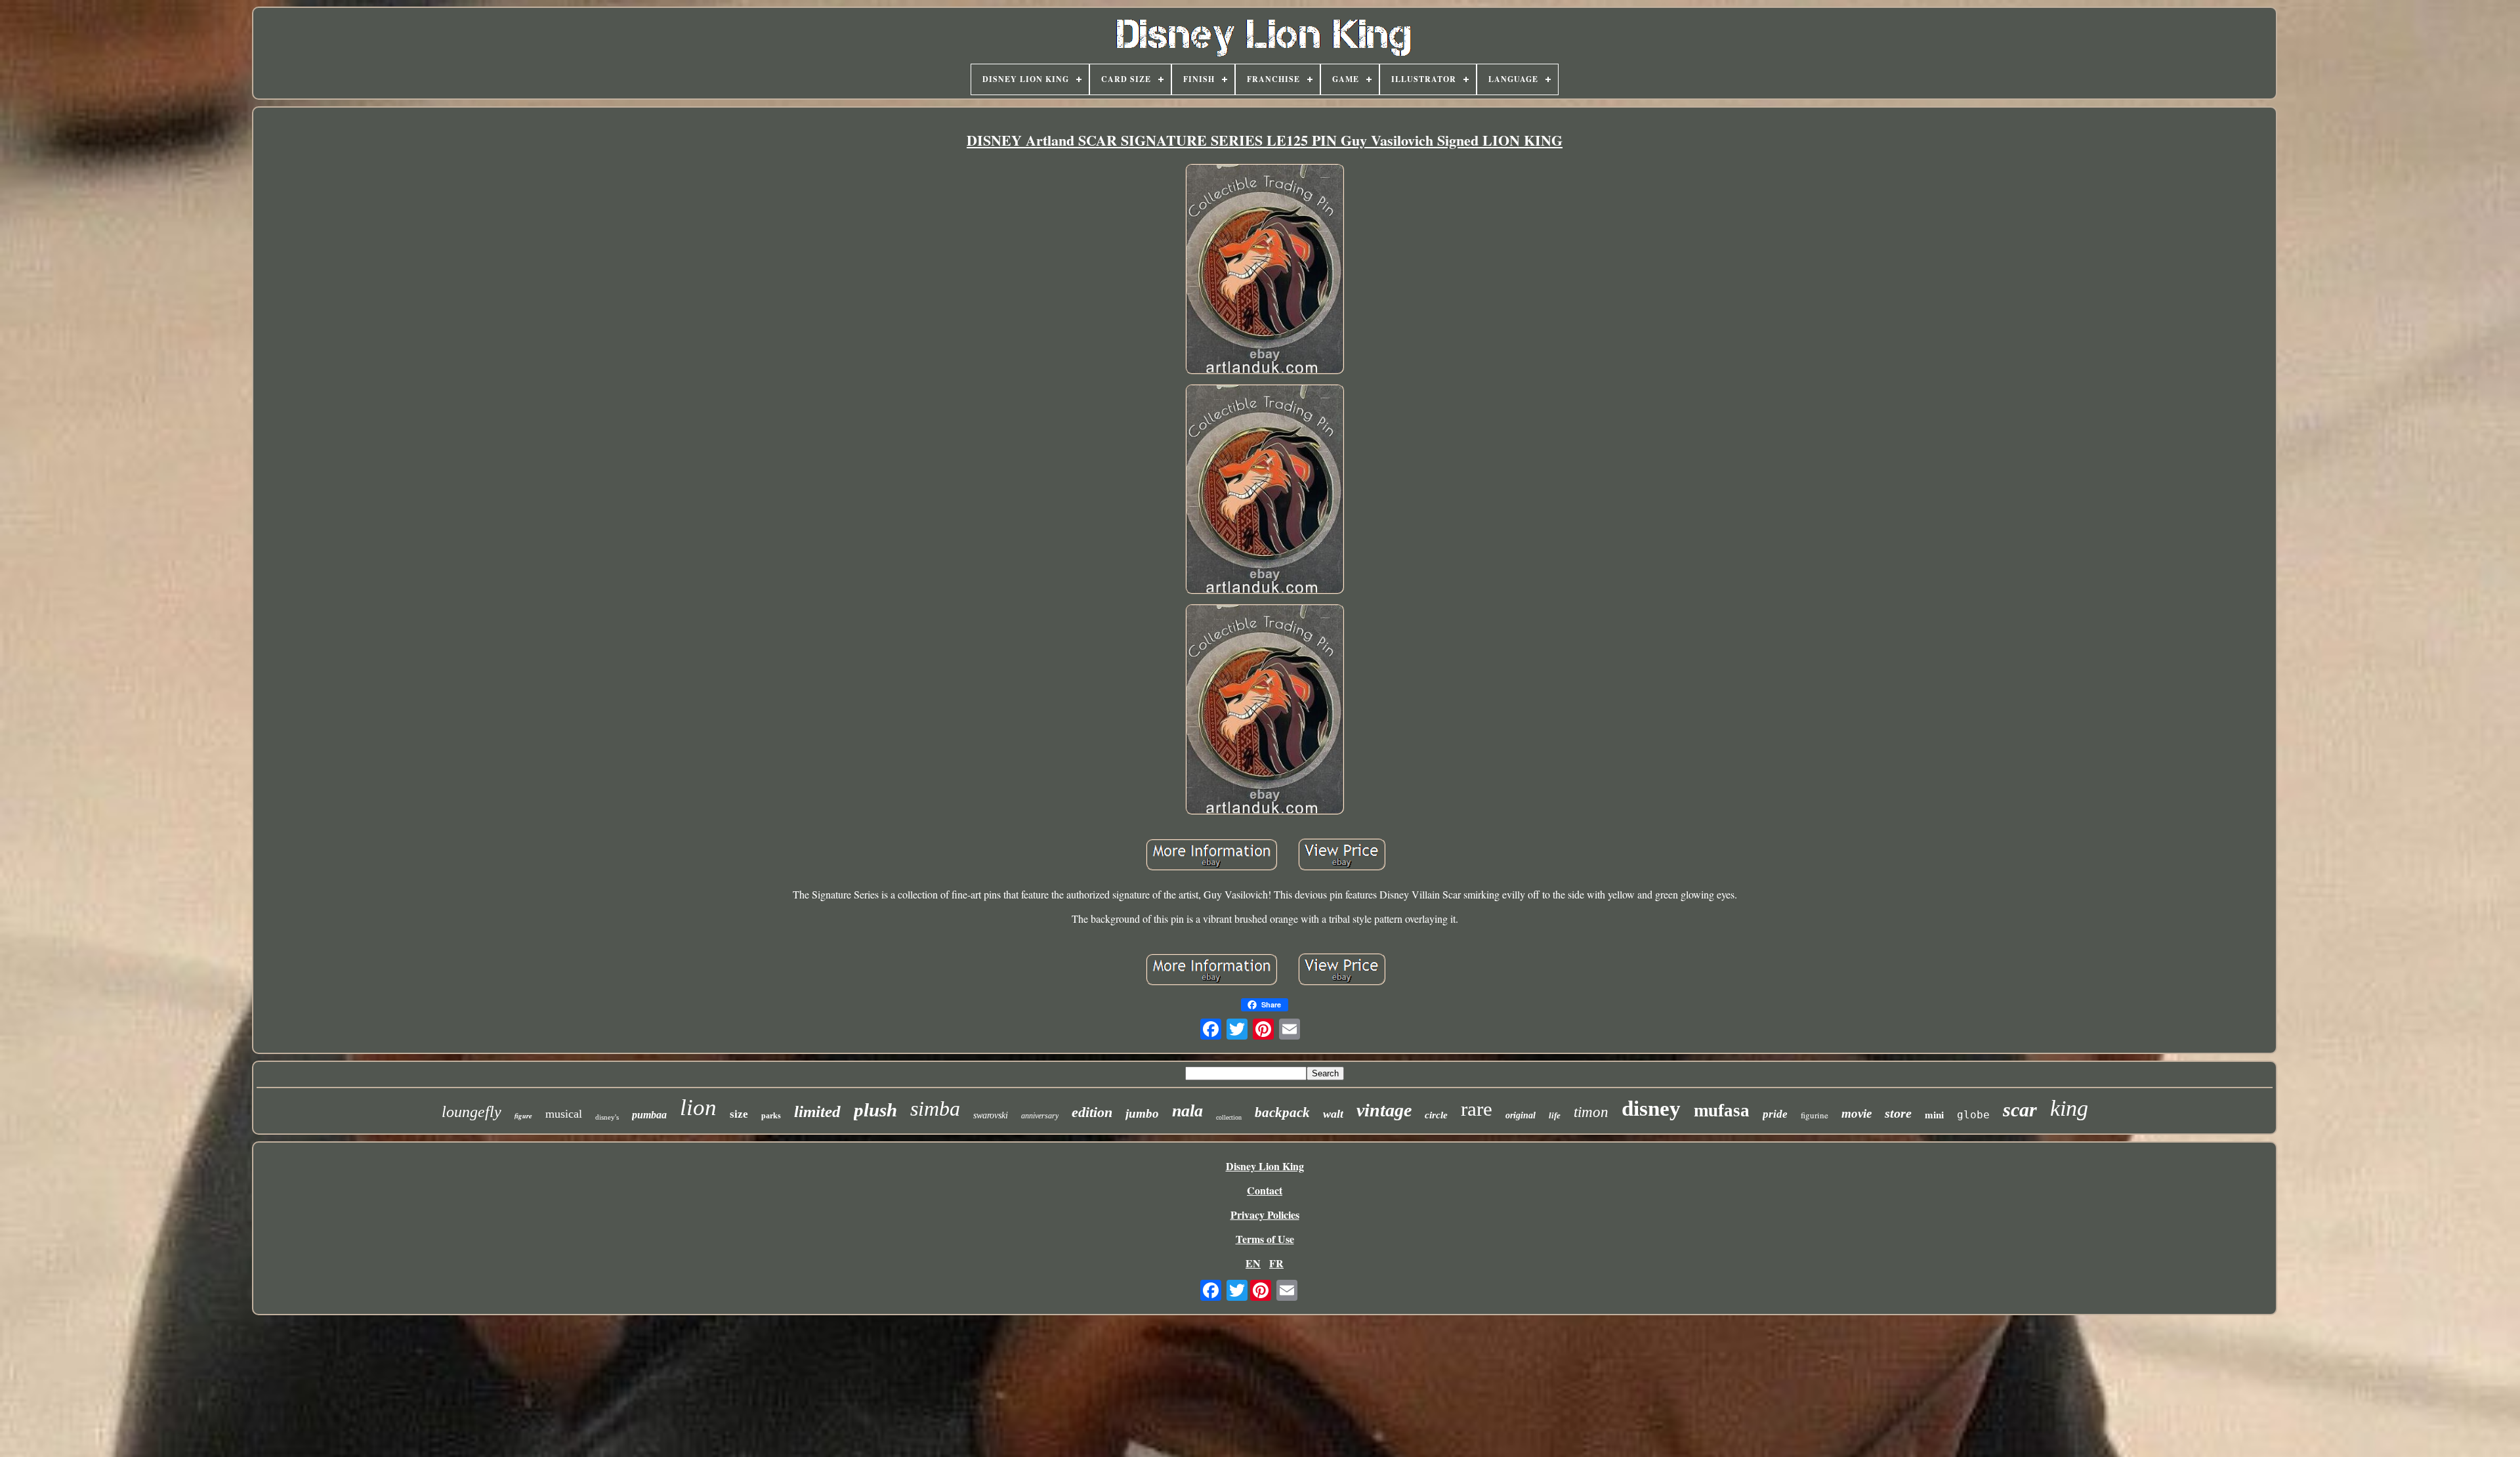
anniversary (1040, 1116)
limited (817, 1111)
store (1898, 1113)
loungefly (472, 1112)
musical (564, 1114)
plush (875, 1110)
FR (1276, 1263)
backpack (1282, 1112)
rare (1477, 1109)
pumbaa (649, 1115)
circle (1436, 1115)
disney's (607, 1117)
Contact (1265, 1190)
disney (1651, 1109)
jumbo (1142, 1113)
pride (1775, 1114)
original (1521, 1115)
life (1555, 1115)
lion (698, 1108)
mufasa (1722, 1110)
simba (935, 1109)
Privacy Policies (1265, 1214)
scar (2020, 1109)
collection (1229, 1117)
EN (1253, 1263)
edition (1092, 1112)
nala (1187, 1111)
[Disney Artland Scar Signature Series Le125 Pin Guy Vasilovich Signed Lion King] (1265, 270)
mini (1934, 1115)
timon (1591, 1112)
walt (1333, 1114)
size (739, 1114)
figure (523, 1116)
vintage (1384, 1110)
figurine (1815, 1115)
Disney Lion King (1265, 1166)
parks (771, 1116)
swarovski (991, 1115)
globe (1973, 1115)
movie (1857, 1113)
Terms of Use (1265, 1239)
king (2069, 1108)
